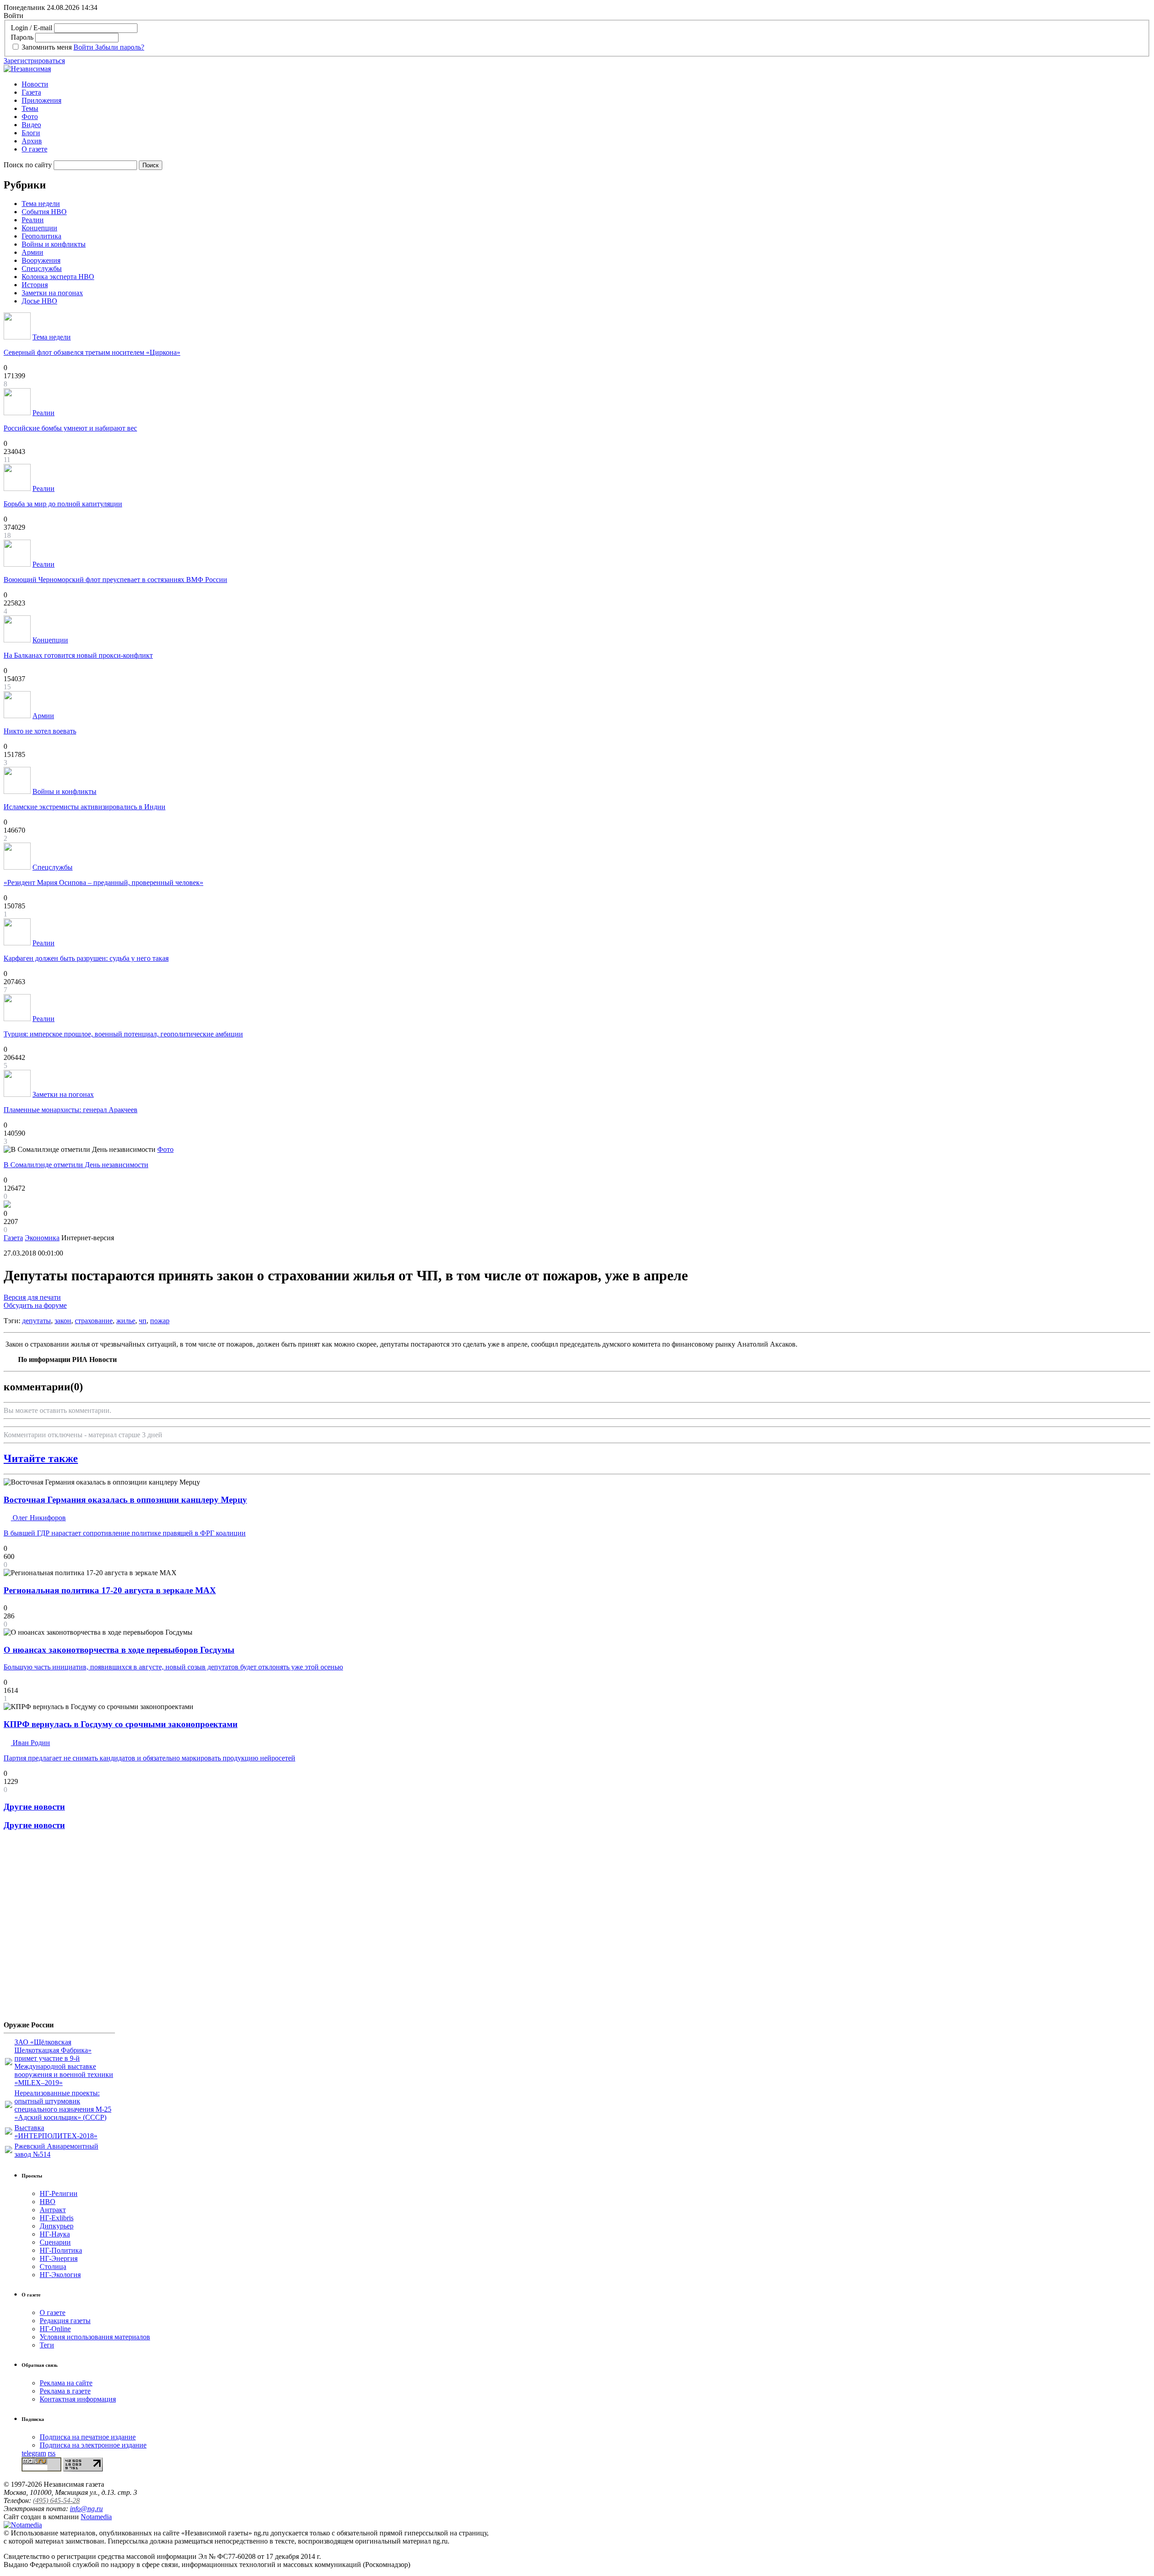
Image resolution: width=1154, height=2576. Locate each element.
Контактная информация (78, 2399)
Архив (32, 141)
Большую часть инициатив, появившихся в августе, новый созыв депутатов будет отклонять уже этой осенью (173, 1667)
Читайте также (41, 1458)
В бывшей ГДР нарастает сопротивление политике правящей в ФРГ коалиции (125, 1533)
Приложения (41, 100)
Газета (31, 92)
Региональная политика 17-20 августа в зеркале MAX (110, 1590)
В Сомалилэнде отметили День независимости (76, 1165)
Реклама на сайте (66, 2383)
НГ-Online (55, 2329)
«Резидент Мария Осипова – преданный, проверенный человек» (103, 882)
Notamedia (96, 2517)
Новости (35, 84)
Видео (31, 125)
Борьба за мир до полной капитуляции (63, 504)
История (35, 285)
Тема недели (41, 204)
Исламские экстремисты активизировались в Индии (85, 807)
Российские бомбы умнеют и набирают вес (70, 428)
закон (63, 1321)
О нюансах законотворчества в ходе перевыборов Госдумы (119, 1650)
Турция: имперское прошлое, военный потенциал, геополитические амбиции (123, 1034)
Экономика (42, 1238)
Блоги (31, 133)
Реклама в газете (65, 2391)
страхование (94, 1321)
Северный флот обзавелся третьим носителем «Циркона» (92, 352)
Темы (30, 108)
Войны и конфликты (54, 244)
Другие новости (34, 1807)
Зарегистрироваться (34, 61)
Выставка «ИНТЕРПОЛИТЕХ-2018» (56, 2132)
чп (143, 1321)
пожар (160, 1321)
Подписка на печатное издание (88, 2437)
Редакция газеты (65, 2321)
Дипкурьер (57, 2226)
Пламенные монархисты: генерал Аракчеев (71, 1110)
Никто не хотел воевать (40, 731)
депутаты (37, 1321)
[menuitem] (586, 84)
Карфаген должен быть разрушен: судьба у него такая (86, 958)
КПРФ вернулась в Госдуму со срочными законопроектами (121, 1724)
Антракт (53, 2210)
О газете (34, 149)
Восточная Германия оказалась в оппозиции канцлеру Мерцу (125, 1500)
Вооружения (41, 260)
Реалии (33, 220)
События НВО (44, 212)
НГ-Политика (61, 2250)
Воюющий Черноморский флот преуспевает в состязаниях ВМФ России (115, 580)
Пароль (22, 37)
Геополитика (41, 236)
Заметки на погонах (52, 293)
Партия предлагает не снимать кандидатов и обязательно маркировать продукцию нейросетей (149, 1758)
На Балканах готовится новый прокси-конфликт (78, 655)
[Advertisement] (58, 1929)
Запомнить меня (47, 47)
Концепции (39, 228)
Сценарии (55, 2242)
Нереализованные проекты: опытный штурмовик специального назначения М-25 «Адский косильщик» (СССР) (63, 2105)
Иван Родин (30, 1743)
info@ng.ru (86, 2509)
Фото (30, 117)
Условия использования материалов (95, 2337)
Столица (53, 2267)
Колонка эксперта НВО (58, 277)
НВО (48, 2202)
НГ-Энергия (59, 2258)
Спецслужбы (42, 268)
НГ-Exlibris (57, 2218)
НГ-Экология (60, 2275)
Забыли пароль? (120, 47)
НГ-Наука (55, 2234)
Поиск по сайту (28, 165)
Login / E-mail (32, 28)
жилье (126, 1321)
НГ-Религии (59, 2193)
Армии (32, 252)
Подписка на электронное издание (93, 2445)
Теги (47, 2345)
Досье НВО (39, 301)
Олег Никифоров (38, 1518)
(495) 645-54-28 (56, 2500)
